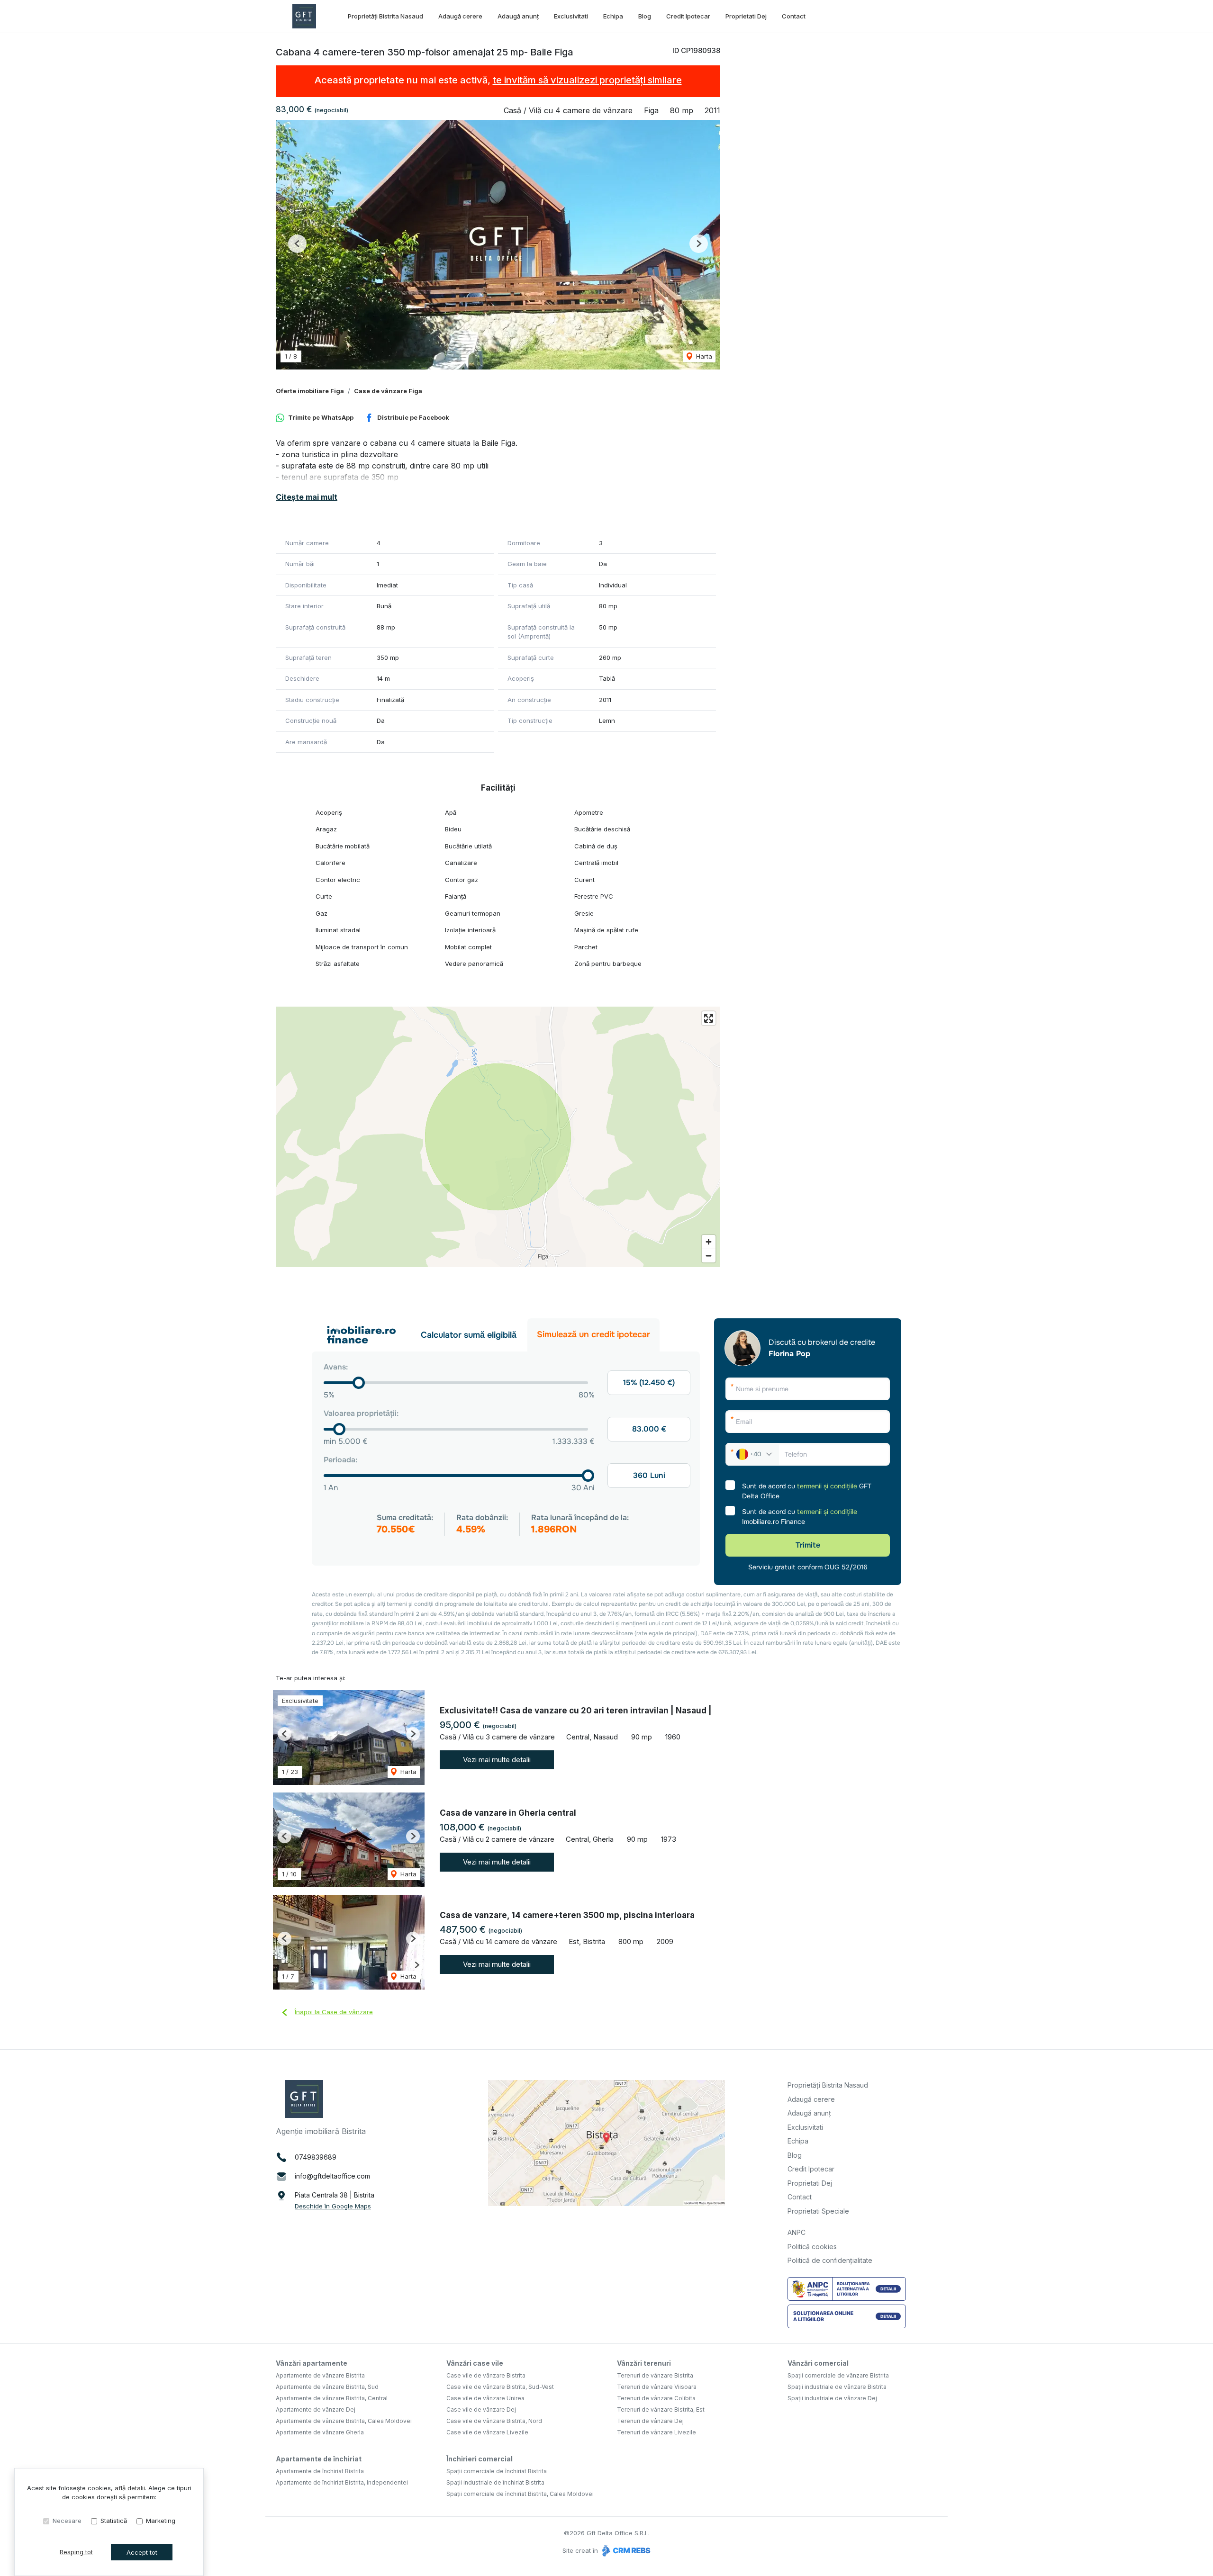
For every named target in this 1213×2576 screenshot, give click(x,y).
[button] (297, 244)
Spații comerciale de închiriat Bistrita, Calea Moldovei (520, 2494)
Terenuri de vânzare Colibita (656, 2398)
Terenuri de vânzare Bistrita (655, 2375)
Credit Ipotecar (688, 16)
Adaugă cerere (460, 16)
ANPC (797, 2232)
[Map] (498, 1137)
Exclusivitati (571, 16)
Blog (645, 16)
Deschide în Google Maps (333, 2206)
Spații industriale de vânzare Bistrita (837, 2387)
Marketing (161, 2521)
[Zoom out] (709, 1256)
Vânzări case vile (475, 2363)
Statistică (114, 2521)
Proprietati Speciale (818, 2211)
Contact (794, 16)
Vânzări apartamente (312, 2363)
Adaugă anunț (518, 16)
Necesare (67, 2521)
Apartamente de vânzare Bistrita (320, 2375)
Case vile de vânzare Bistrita (486, 2375)
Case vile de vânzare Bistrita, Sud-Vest (500, 2387)
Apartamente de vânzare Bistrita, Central (332, 2398)
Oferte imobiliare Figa (310, 391)
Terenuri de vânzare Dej (650, 2421)
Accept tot (142, 2552)
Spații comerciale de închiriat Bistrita (497, 2471)
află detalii (130, 2488)
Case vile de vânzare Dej (481, 2409)
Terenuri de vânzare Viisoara (657, 2387)
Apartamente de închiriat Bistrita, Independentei (342, 2482)
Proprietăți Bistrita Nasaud (385, 16)
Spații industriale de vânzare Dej (832, 2398)
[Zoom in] (709, 1242)
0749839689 (316, 2157)
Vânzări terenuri (644, 2363)
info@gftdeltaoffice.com (332, 2176)
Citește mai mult (307, 497)
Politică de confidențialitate (830, 2260)
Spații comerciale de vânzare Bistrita (838, 2375)
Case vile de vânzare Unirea (485, 2398)
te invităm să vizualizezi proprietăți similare (587, 80)
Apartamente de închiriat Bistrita (320, 2471)
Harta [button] (703, 356)
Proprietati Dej (746, 16)
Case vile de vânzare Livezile (487, 2432)
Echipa (613, 16)
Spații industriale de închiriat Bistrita (495, 2482)
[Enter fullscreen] (709, 1018)
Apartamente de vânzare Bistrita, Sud (327, 2387)
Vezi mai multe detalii (497, 1760)
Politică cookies (812, 2247)
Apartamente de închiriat (319, 2459)
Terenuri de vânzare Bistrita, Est (661, 2409)
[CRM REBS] (625, 2550)
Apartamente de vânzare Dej (316, 2409)
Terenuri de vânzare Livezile (656, 2432)
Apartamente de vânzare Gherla (320, 2432)
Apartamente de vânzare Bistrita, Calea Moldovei (344, 2421)
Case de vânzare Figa (388, 391)
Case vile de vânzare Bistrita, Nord (494, 2421)
